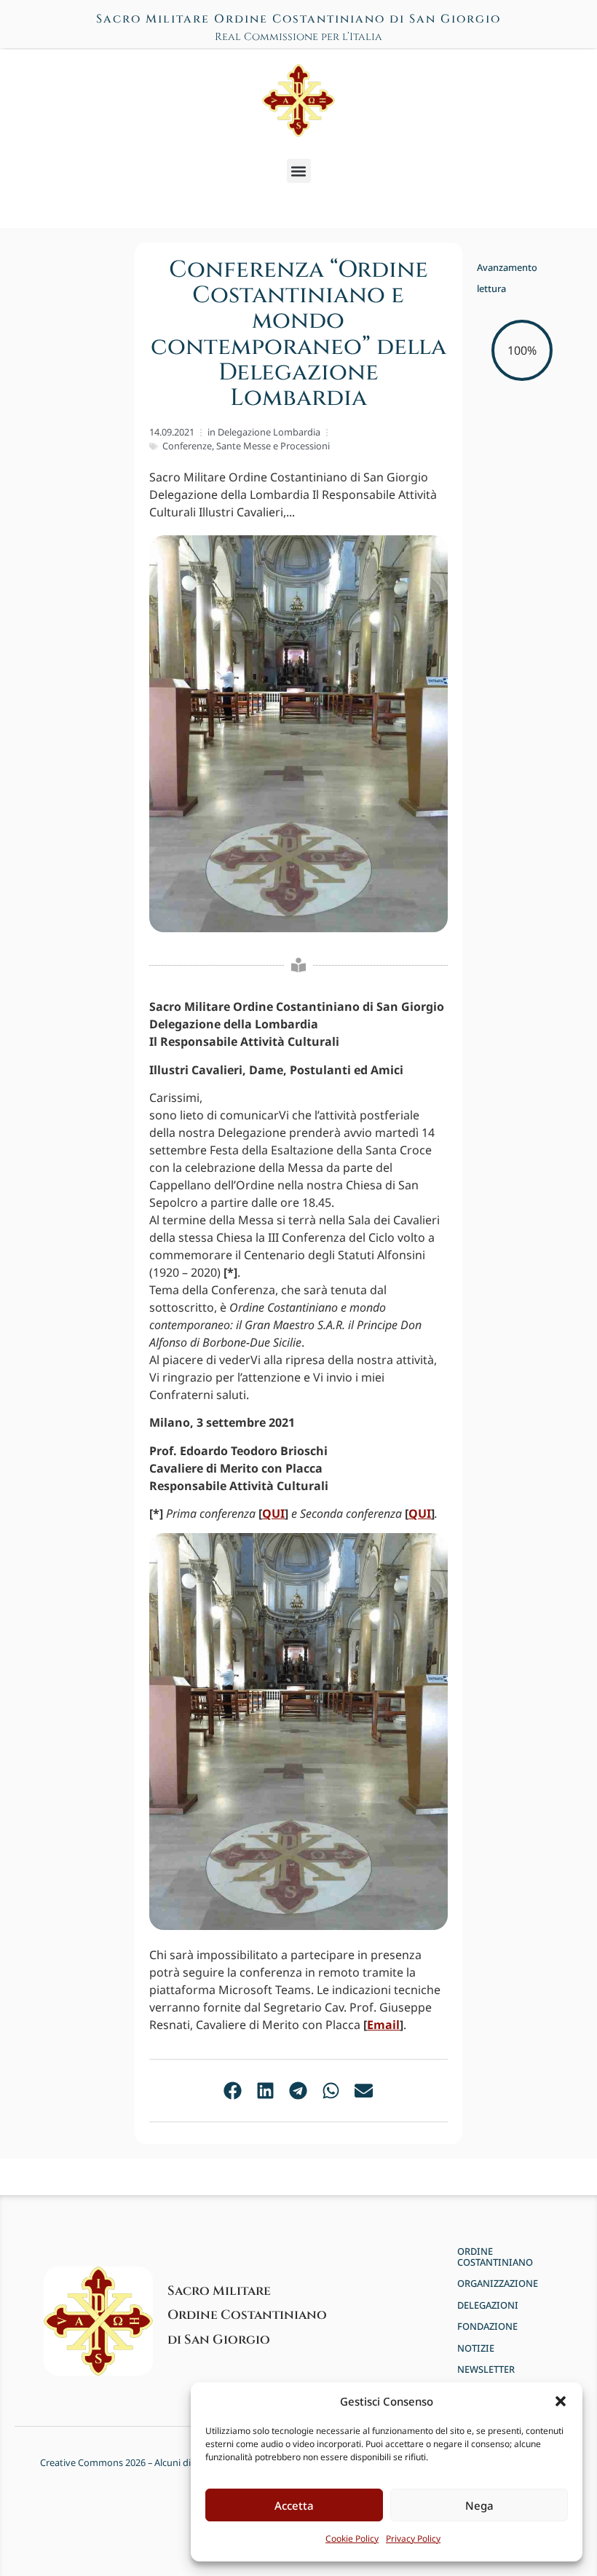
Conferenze (187, 446)
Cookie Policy (352, 2538)
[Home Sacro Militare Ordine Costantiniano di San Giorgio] (298, 101)
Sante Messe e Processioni (273, 446)
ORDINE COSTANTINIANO (495, 2257)
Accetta (294, 2505)
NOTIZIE (476, 2348)
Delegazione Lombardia (269, 432)
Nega (479, 2505)
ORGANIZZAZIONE (498, 2284)
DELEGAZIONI (488, 2305)
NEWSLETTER (486, 2370)
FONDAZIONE (487, 2327)
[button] (561, 2401)
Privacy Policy (413, 2538)
